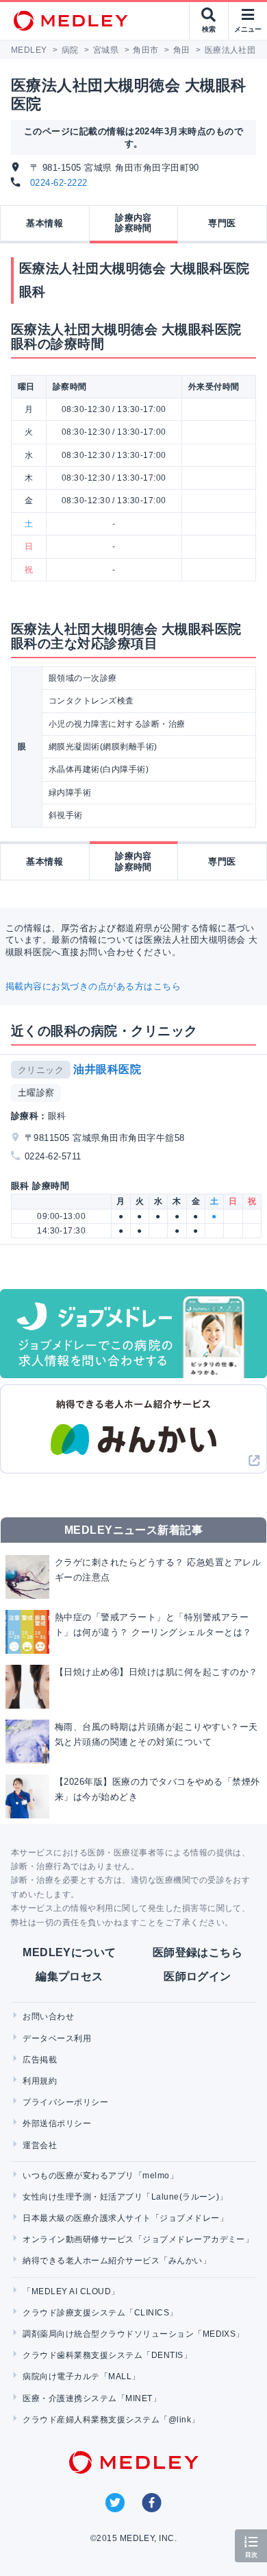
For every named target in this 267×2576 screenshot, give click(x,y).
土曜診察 (36, 1093)
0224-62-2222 (59, 183)
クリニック (41, 1070)
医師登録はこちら (198, 1952)
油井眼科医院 (107, 1069)
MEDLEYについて (69, 1952)
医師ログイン (198, 1976)
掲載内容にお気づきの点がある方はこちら (93, 986)
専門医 (222, 223)
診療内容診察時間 (133, 223)
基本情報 (44, 223)
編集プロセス (69, 1976)
